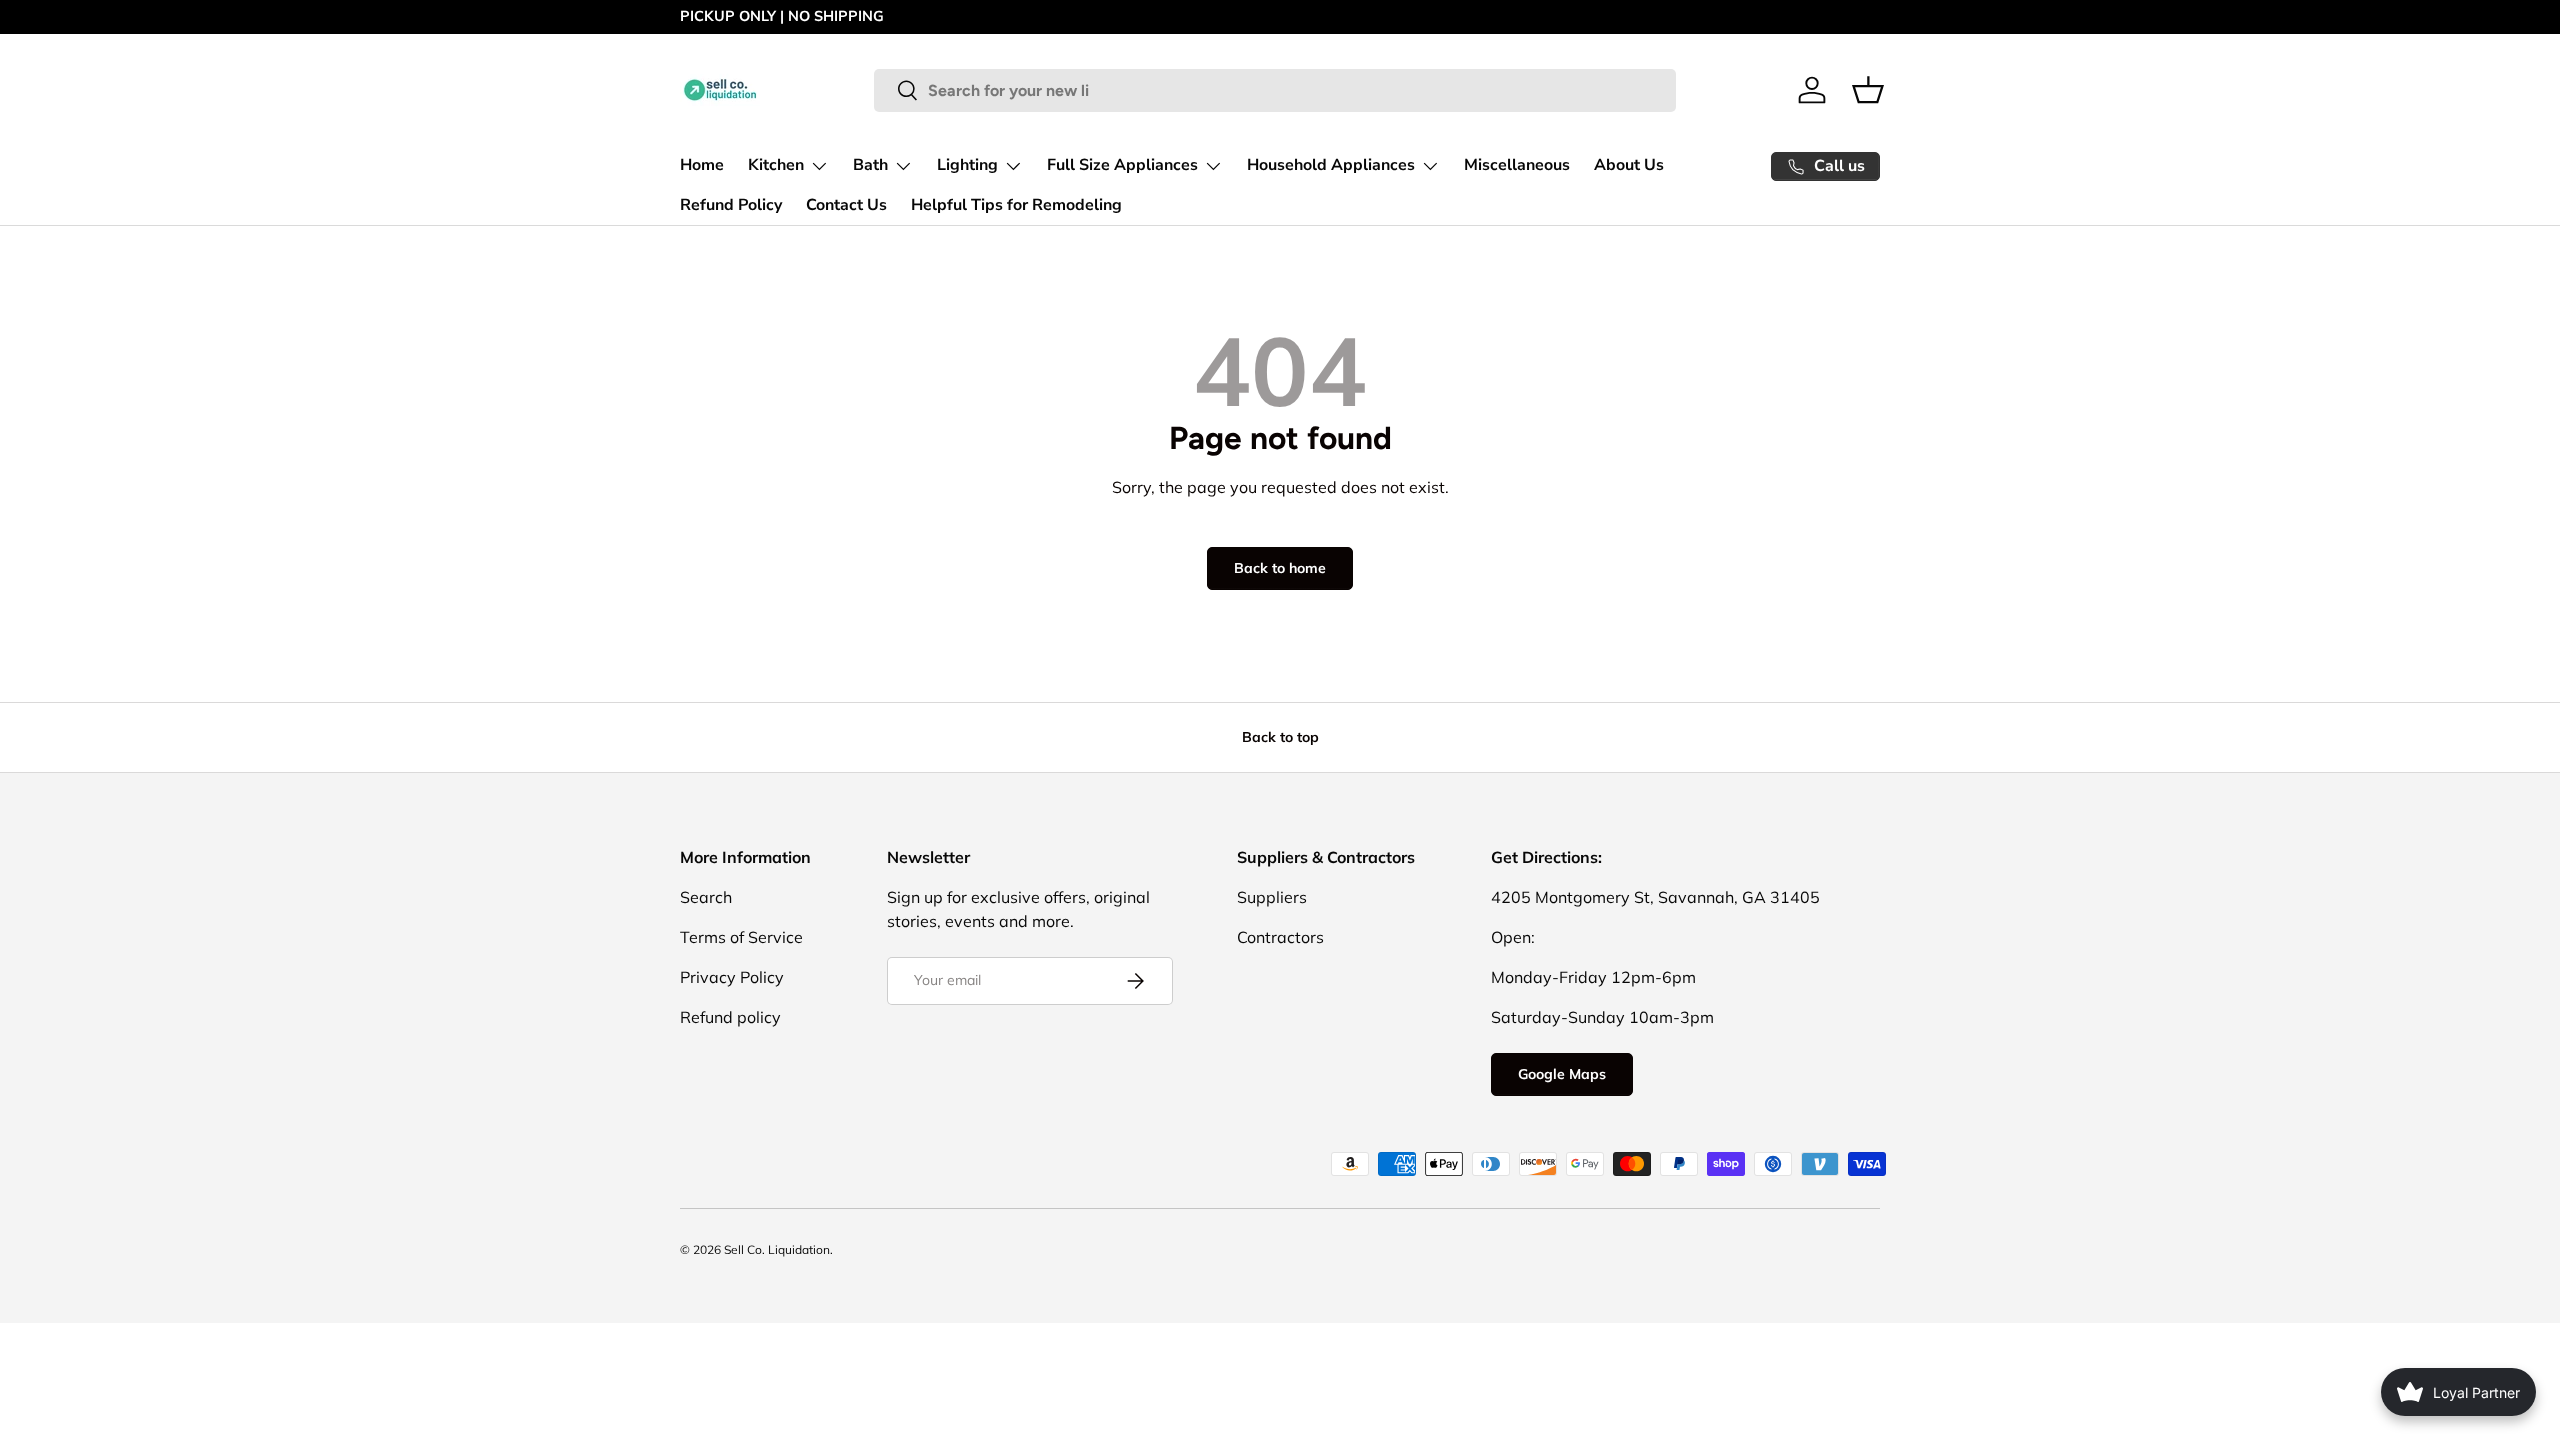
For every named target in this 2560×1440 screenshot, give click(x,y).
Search (706, 897)
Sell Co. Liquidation (777, 1249)
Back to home (1280, 568)
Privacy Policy (732, 977)
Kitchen (776, 165)
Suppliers (1272, 897)
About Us (1629, 165)
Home (702, 165)
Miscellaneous (1517, 165)
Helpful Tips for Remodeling (1016, 205)
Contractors (1280, 937)
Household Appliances (1331, 165)
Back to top (1280, 737)
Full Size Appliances (1122, 165)
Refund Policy (731, 205)
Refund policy (730, 1017)
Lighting (967, 165)
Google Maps (1562, 1074)
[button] (1868, 90)
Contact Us (846, 205)
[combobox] (1274, 90)
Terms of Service (741, 937)
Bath (870, 165)
